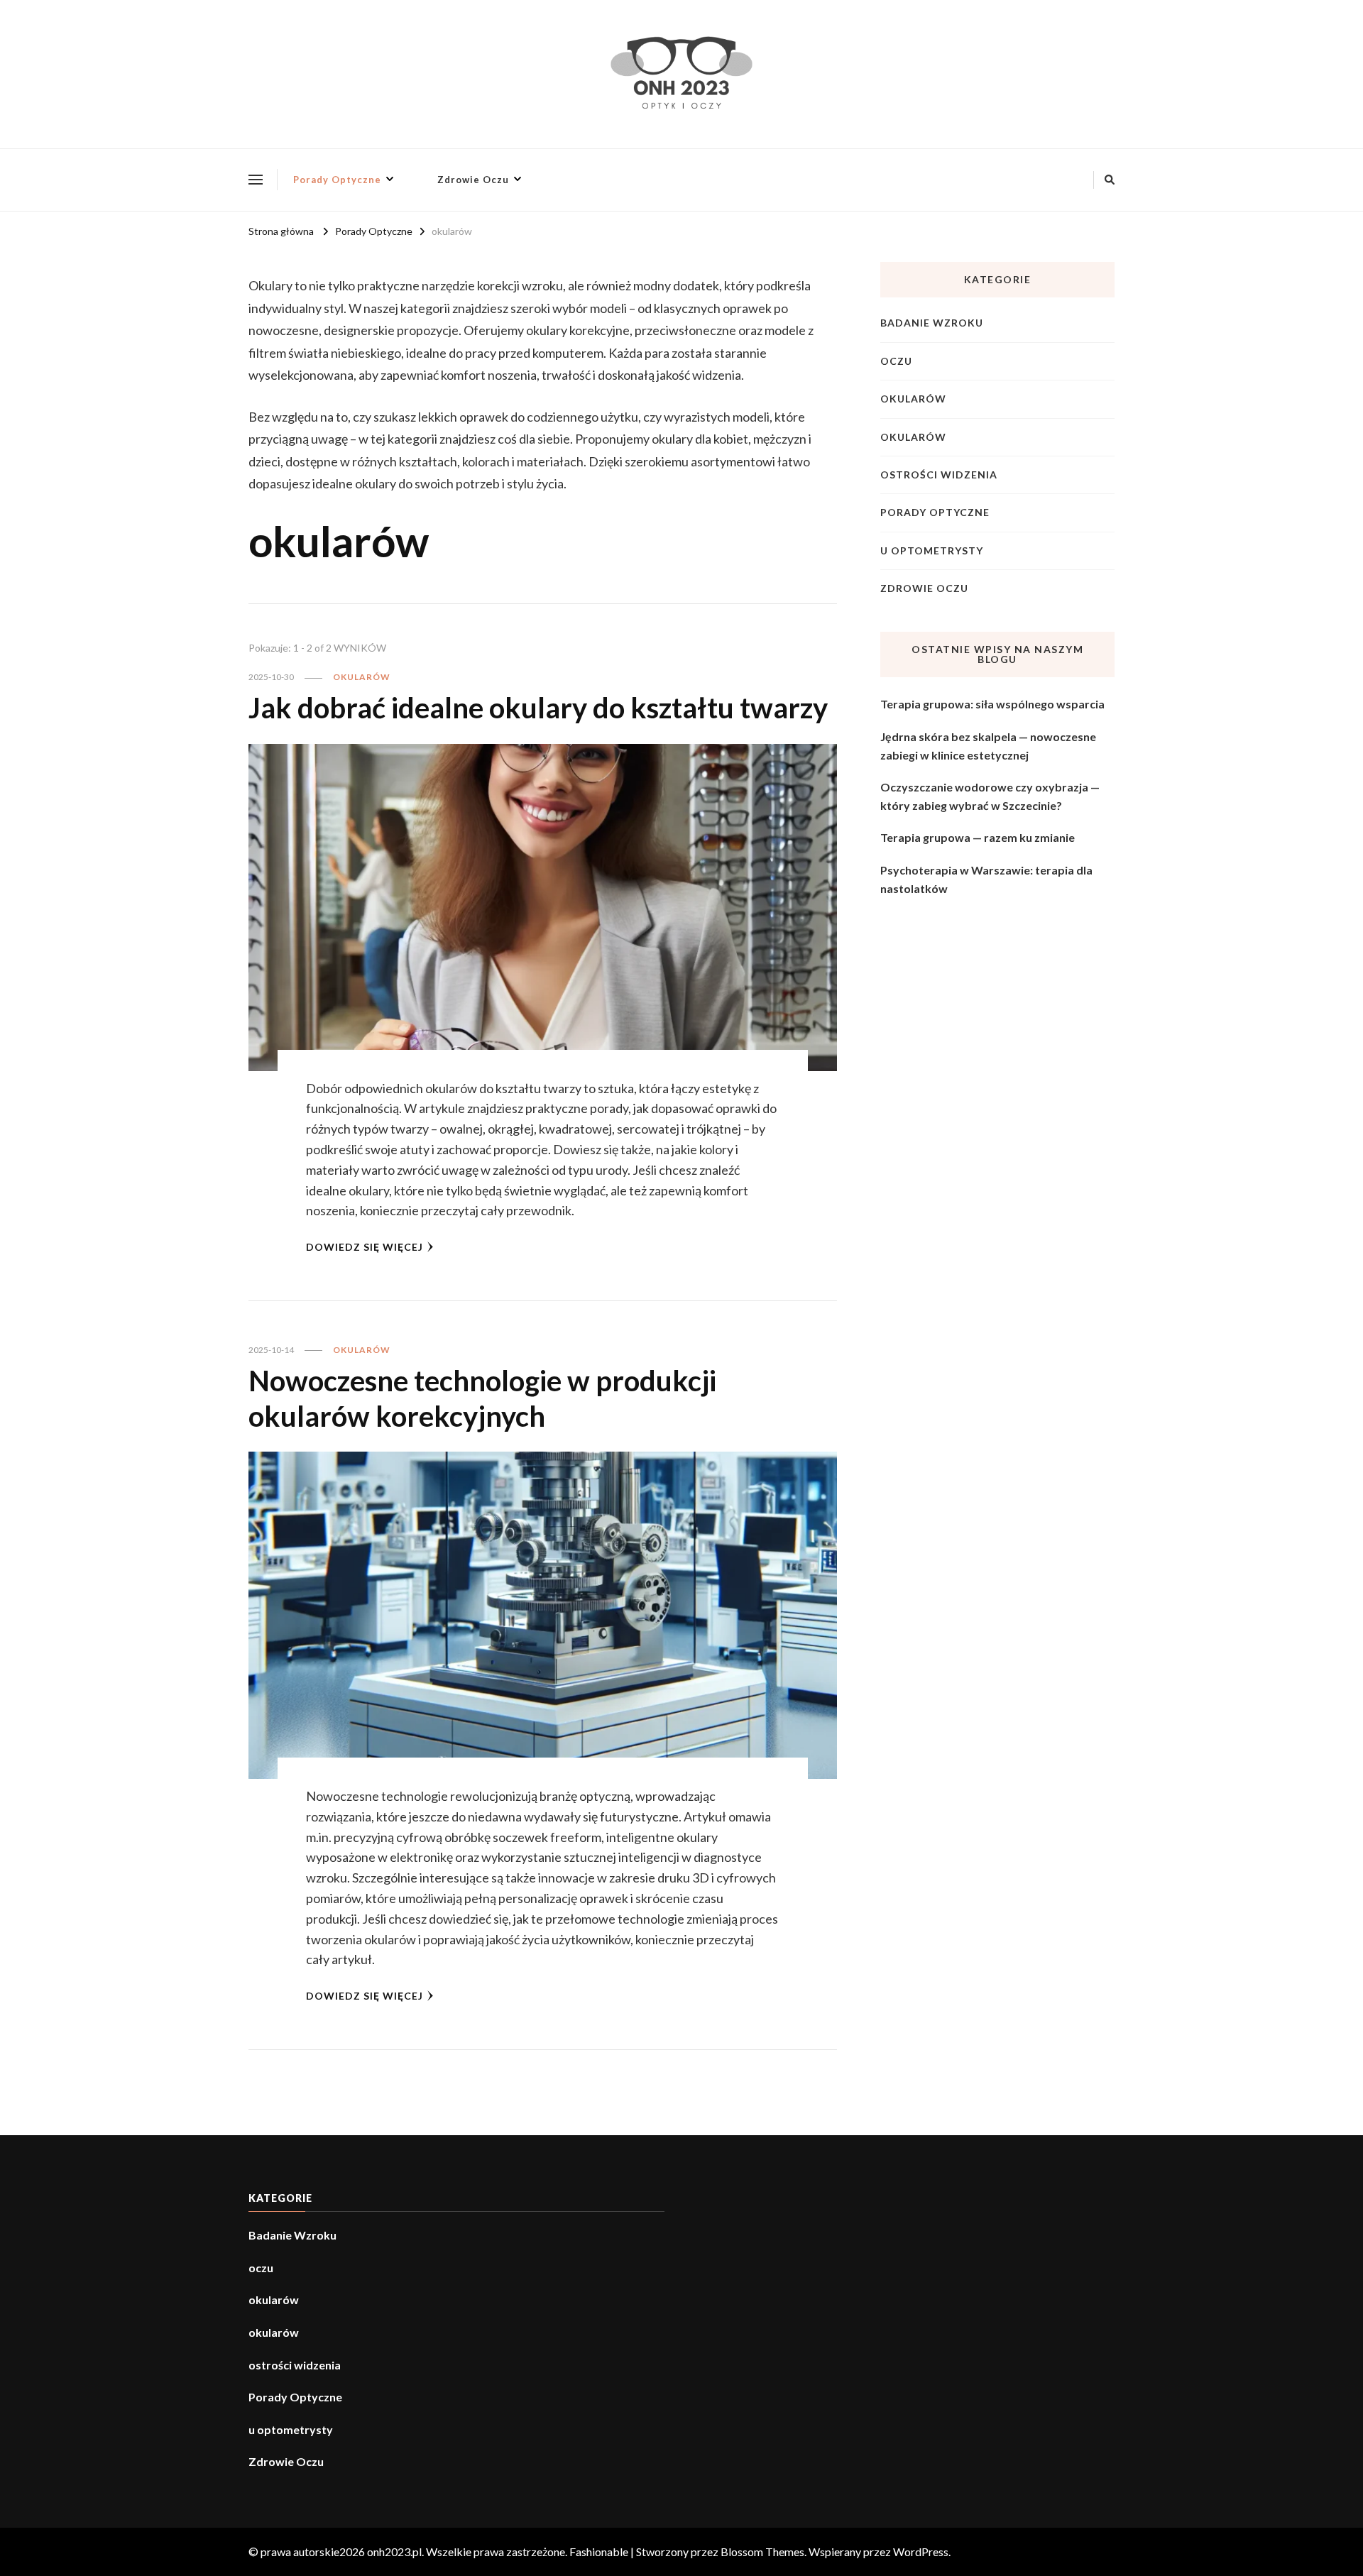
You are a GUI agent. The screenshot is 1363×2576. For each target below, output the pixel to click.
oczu (896, 361)
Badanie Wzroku (932, 323)
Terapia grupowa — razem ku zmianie (978, 837)
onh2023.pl (394, 2552)
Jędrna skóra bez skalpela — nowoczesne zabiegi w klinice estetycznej (988, 746)
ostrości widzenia (939, 475)
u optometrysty (932, 550)
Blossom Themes (762, 2552)
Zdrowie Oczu (473, 180)
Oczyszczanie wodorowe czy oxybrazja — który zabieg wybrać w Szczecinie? (990, 796)
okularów (362, 677)
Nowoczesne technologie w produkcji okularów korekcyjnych (482, 1398)
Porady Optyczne (337, 180)
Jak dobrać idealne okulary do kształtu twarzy (538, 708)
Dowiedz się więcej (365, 1247)
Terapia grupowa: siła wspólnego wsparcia (992, 704)
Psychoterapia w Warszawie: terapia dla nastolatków (986, 879)
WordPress (921, 2552)
